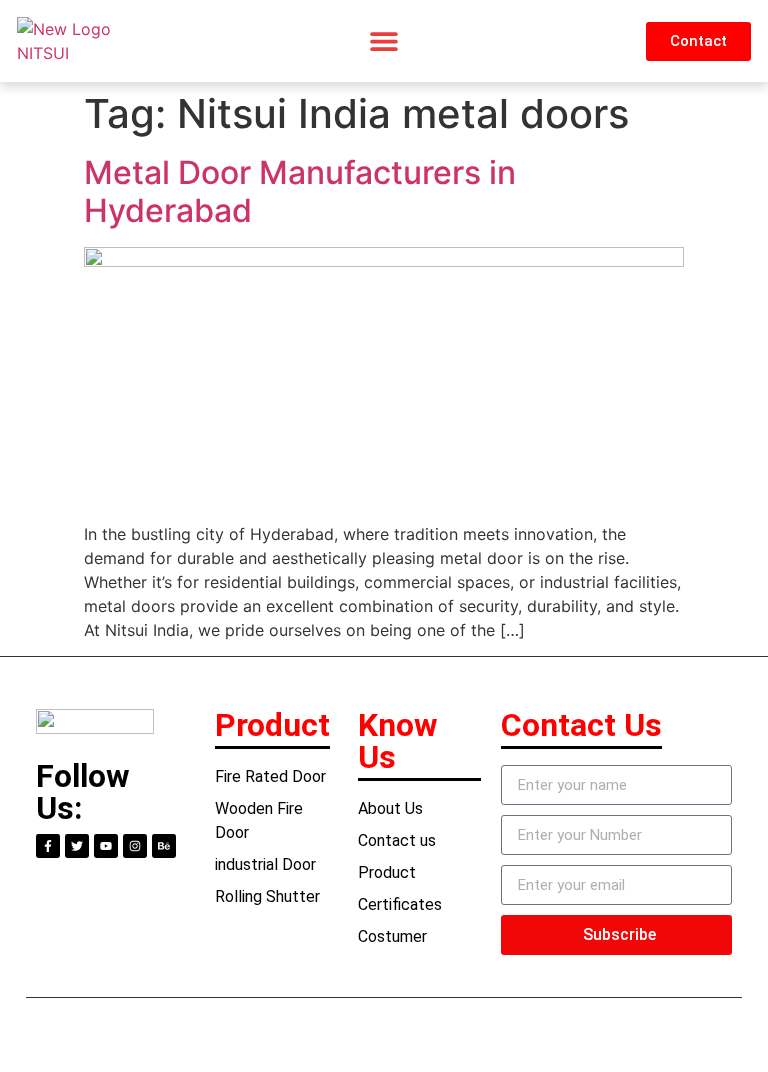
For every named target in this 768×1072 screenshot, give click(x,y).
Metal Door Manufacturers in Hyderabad (300, 191)
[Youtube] (106, 846)
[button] (383, 41)
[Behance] (164, 846)
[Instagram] (135, 846)
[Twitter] (77, 846)
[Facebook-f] (48, 846)
